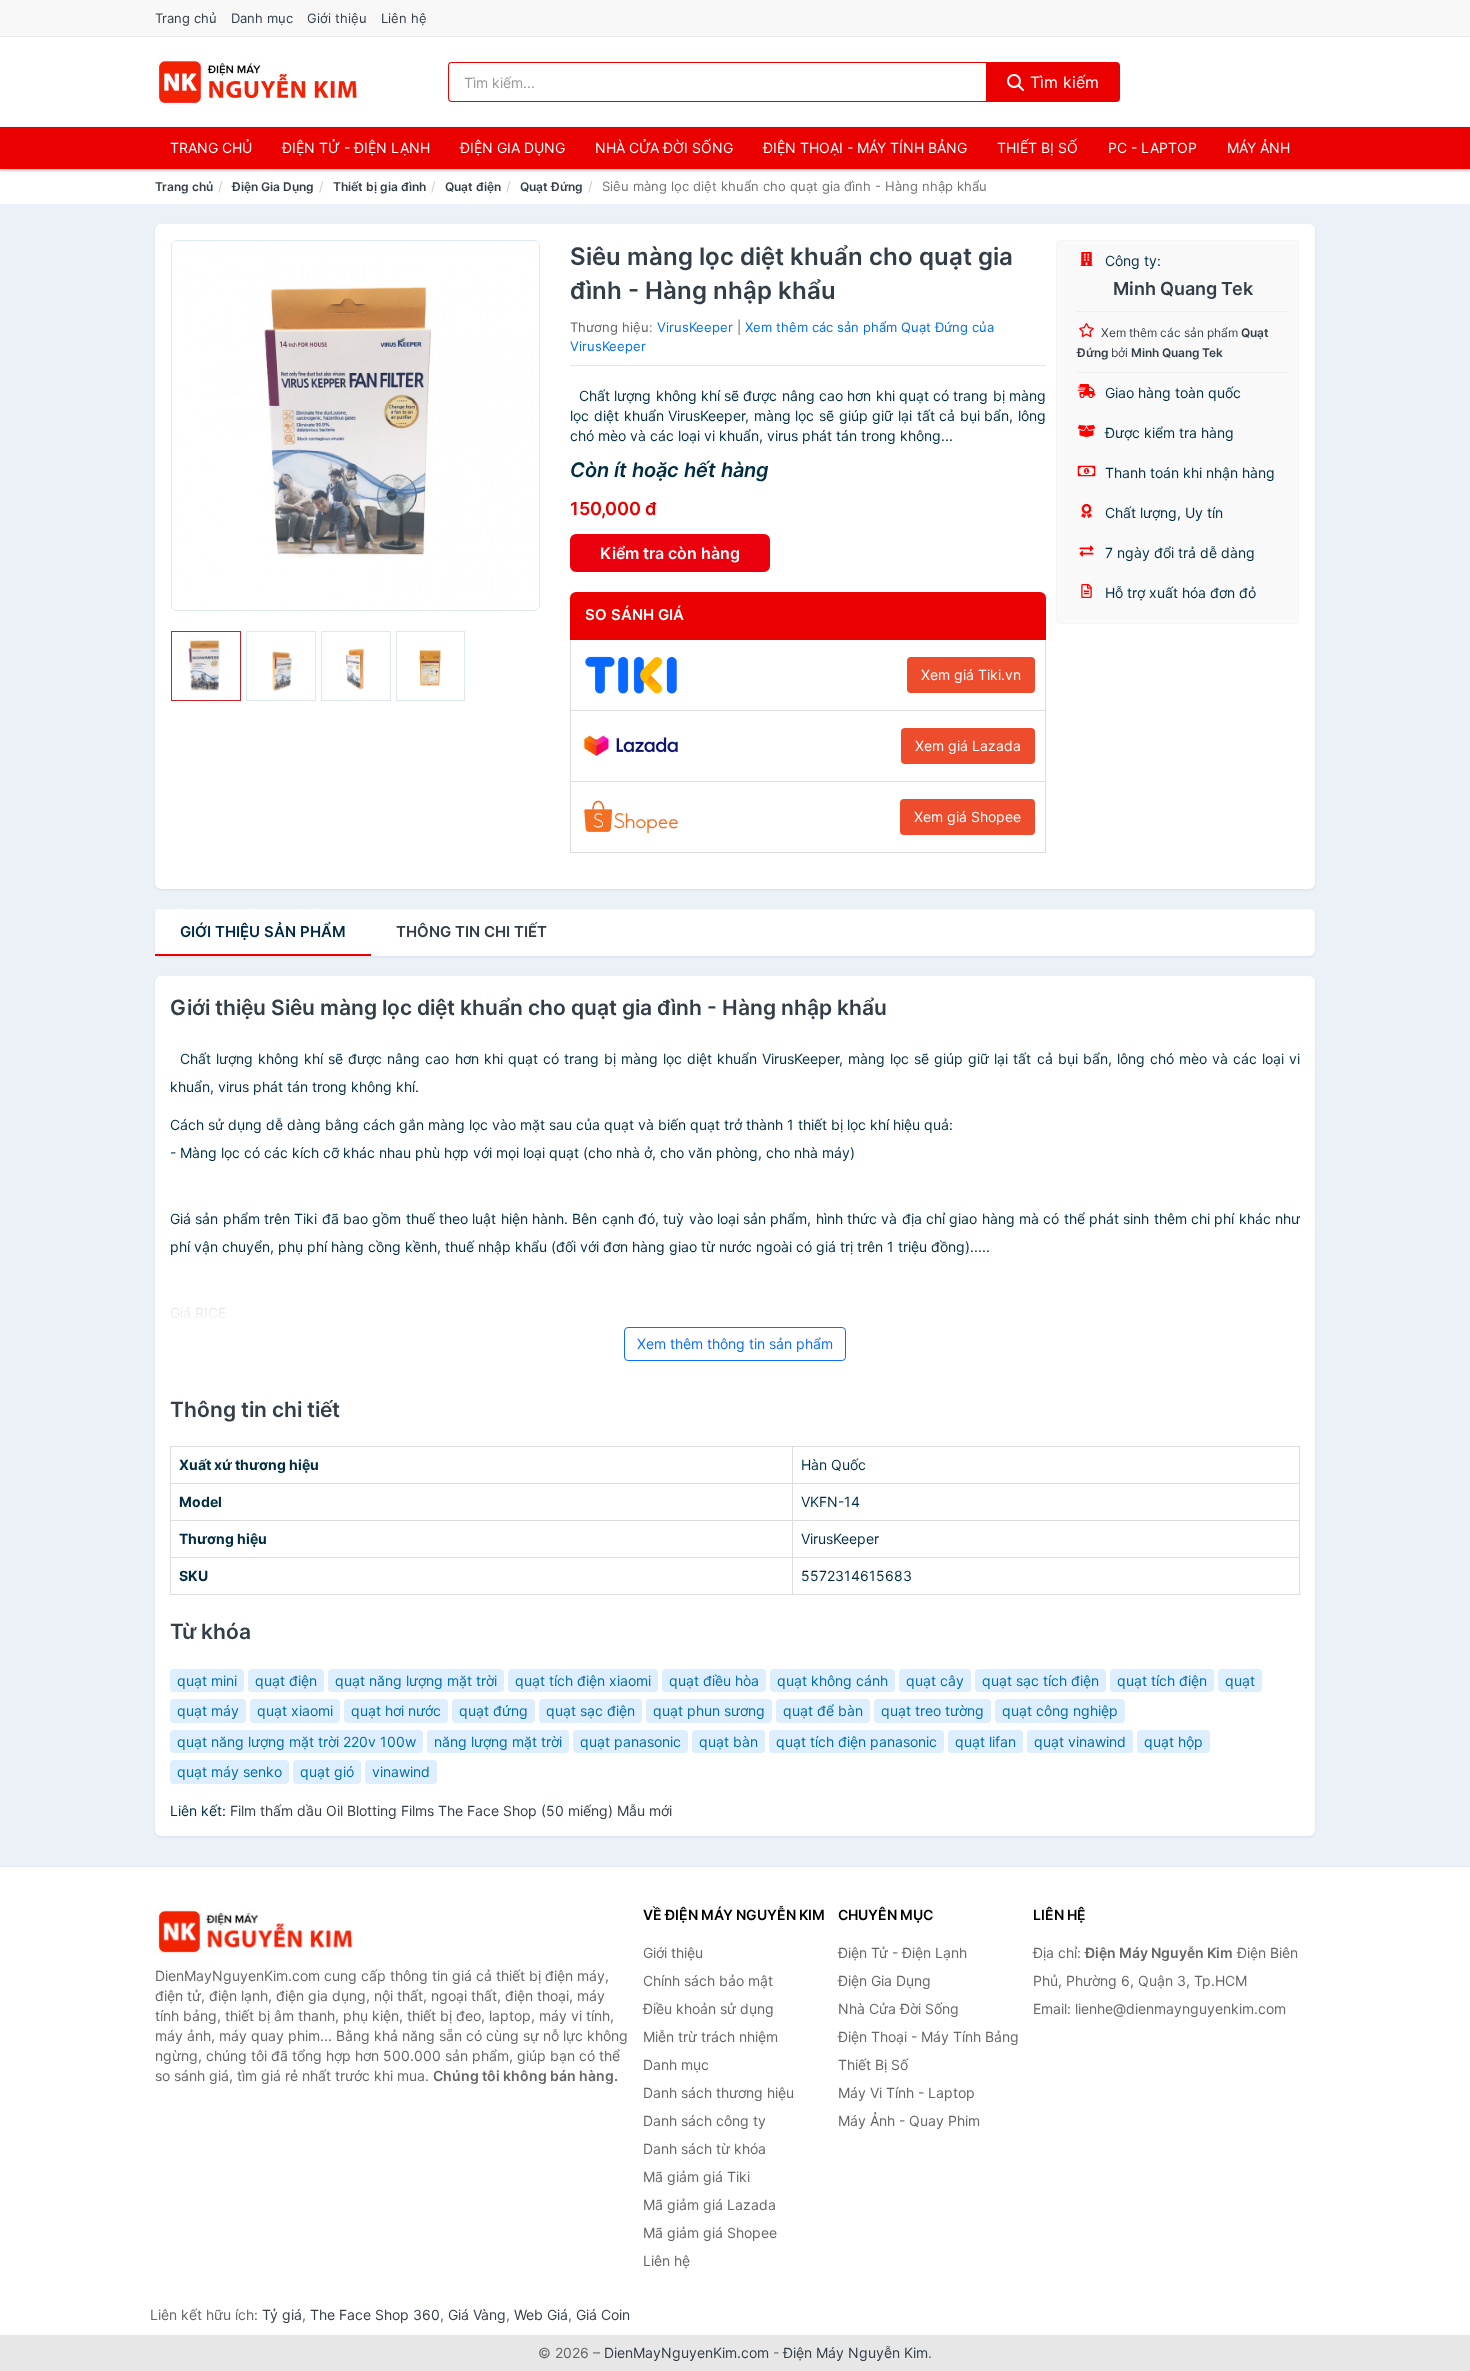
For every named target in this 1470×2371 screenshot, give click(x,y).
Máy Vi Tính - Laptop (906, 2092)
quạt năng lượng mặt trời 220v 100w (296, 1741)
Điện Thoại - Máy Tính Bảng (865, 147)
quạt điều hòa (714, 1680)
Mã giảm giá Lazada (709, 2204)
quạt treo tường (932, 1710)
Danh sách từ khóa (704, 2148)
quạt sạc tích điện (1040, 1680)
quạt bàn (728, 1741)
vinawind (401, 1771)
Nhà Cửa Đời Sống (664, 147)
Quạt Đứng (551, 186)
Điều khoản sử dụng (708, 2008)
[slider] (206, 666)
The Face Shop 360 (375, 2314)
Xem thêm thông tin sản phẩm (735, 1343)
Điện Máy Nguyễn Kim (855, 2352)
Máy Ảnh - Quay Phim (909, 2120)
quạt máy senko (229, 1771)
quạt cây (935, 1680)
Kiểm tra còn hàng (670, 553)
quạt (1240, 1680)
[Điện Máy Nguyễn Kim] (255, 1931)
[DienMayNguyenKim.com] (257, 82)
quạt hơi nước (396, 1710)
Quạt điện (473, 186)
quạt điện (286, 1680)
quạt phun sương (709, 1710)
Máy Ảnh (1258, 147)
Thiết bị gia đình (379, 186)
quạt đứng (493, 1710)
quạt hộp (1173, 1741)
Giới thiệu (337, 18)
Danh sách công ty (704, 2120)
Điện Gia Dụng (512, 147)
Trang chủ (186, 18)
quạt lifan (985, 1741)
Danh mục (262, 18)
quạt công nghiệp (1060, 1710)
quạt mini (207, 1680)
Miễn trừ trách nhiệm (710, 2036)
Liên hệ (404, 18)
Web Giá (541, 2314)
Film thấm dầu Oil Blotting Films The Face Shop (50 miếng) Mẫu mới (451, 1810)
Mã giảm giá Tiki (696, 2176)
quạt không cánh (832, 1680)
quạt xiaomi (295, 1710)
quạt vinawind (1080, 1741)
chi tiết (471, 931)
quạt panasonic (630, 1741)
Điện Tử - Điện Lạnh (356, 147)
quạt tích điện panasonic (856, 1741)
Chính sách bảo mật (708, 1980)
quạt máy (208, 1710)
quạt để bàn (823, 1710)
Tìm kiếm (1062, 82)
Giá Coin (603, 2314)
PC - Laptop (1152, 147)
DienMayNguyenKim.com (686, 2352)
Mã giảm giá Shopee (710, 2232)
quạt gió (327, 1771)
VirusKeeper (695, 327)
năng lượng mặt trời (498, 1741)
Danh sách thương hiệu (718, 2092)
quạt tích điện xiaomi (583, 1680)
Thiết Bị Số (1037, 147)
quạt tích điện (1162, 1680)
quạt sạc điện (590, 1710)
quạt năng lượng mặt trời (416, 1680)
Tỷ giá (282, 2314)
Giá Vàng (477, 2314)
